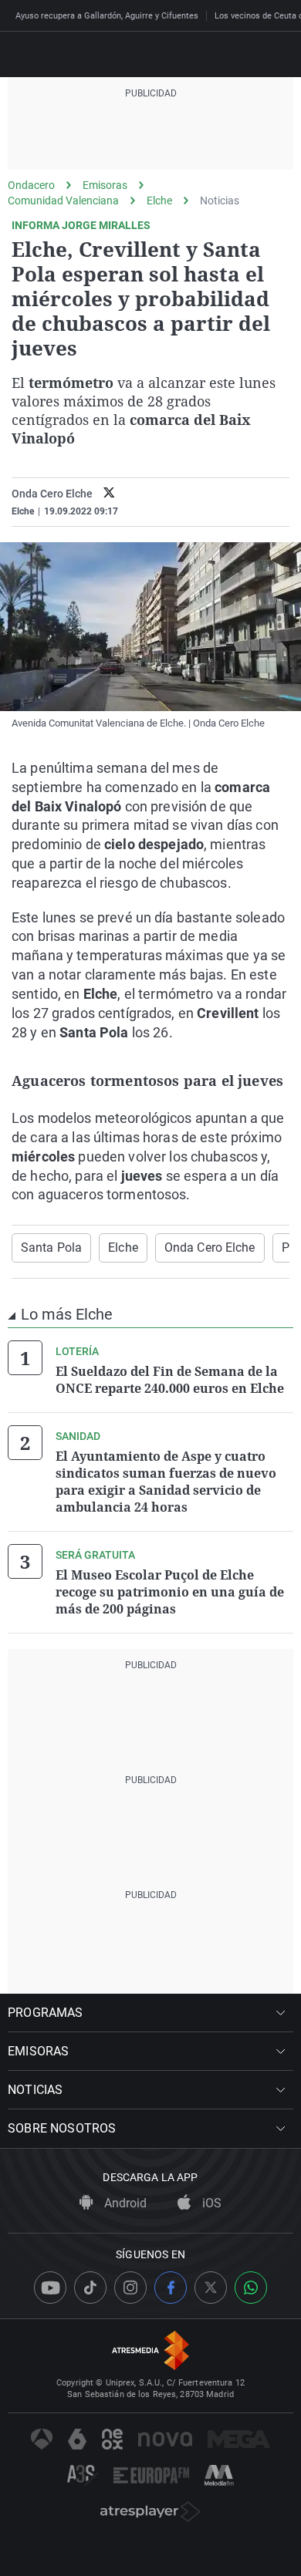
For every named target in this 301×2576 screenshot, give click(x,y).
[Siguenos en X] (211, 2288)
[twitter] (109, 494)
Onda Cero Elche (210, 1248)
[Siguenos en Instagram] (130, 2288)
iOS (210, 2203)
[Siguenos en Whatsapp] (251, 2288)
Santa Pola (51, 1248)
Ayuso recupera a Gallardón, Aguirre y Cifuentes (107, 16)
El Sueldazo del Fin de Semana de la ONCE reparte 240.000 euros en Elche (170, 1380)
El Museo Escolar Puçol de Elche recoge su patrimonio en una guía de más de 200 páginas (170, 1592)
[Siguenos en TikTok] (90, 2288)
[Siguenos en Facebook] (171, 2288)
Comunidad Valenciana (63, 201)
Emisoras (105, 185)
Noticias (220, 201)
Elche (159, 201)
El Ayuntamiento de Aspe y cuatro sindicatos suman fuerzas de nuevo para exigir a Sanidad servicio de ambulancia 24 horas (166, 1482)
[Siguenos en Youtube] (50, 2288)
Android (124, 2203)
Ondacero (31, 185)
